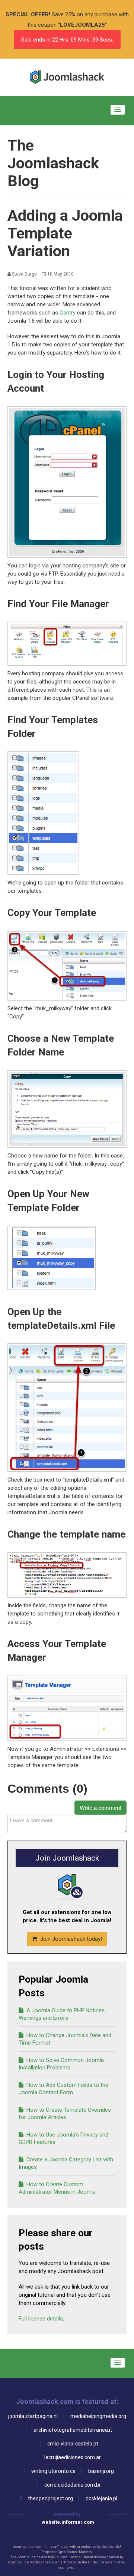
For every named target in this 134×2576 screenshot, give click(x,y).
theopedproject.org (50, 2498)
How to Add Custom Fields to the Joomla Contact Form (63, 2089)
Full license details (41, 2319)
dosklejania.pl (101, 2498)
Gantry (68, 313)
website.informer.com (68, 2522)
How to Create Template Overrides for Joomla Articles (65, 2114)
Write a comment (100, 1807)
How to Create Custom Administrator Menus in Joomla (57, 2188)
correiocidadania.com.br (73, 2485)
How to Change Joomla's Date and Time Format (65, 2039)
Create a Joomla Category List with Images (66, 2163)
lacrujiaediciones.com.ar (73, 2457)
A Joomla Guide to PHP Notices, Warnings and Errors (62, 2014)
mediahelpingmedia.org (98, 2416)
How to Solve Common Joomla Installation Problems (61, 2064)
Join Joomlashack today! (70, 1939)
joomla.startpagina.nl (33, 2416)
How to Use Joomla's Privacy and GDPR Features (63, 2138)
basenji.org (101, 2471)
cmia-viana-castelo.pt (73, 2444)
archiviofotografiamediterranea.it (73, 2430)
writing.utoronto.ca (53, 2471)
